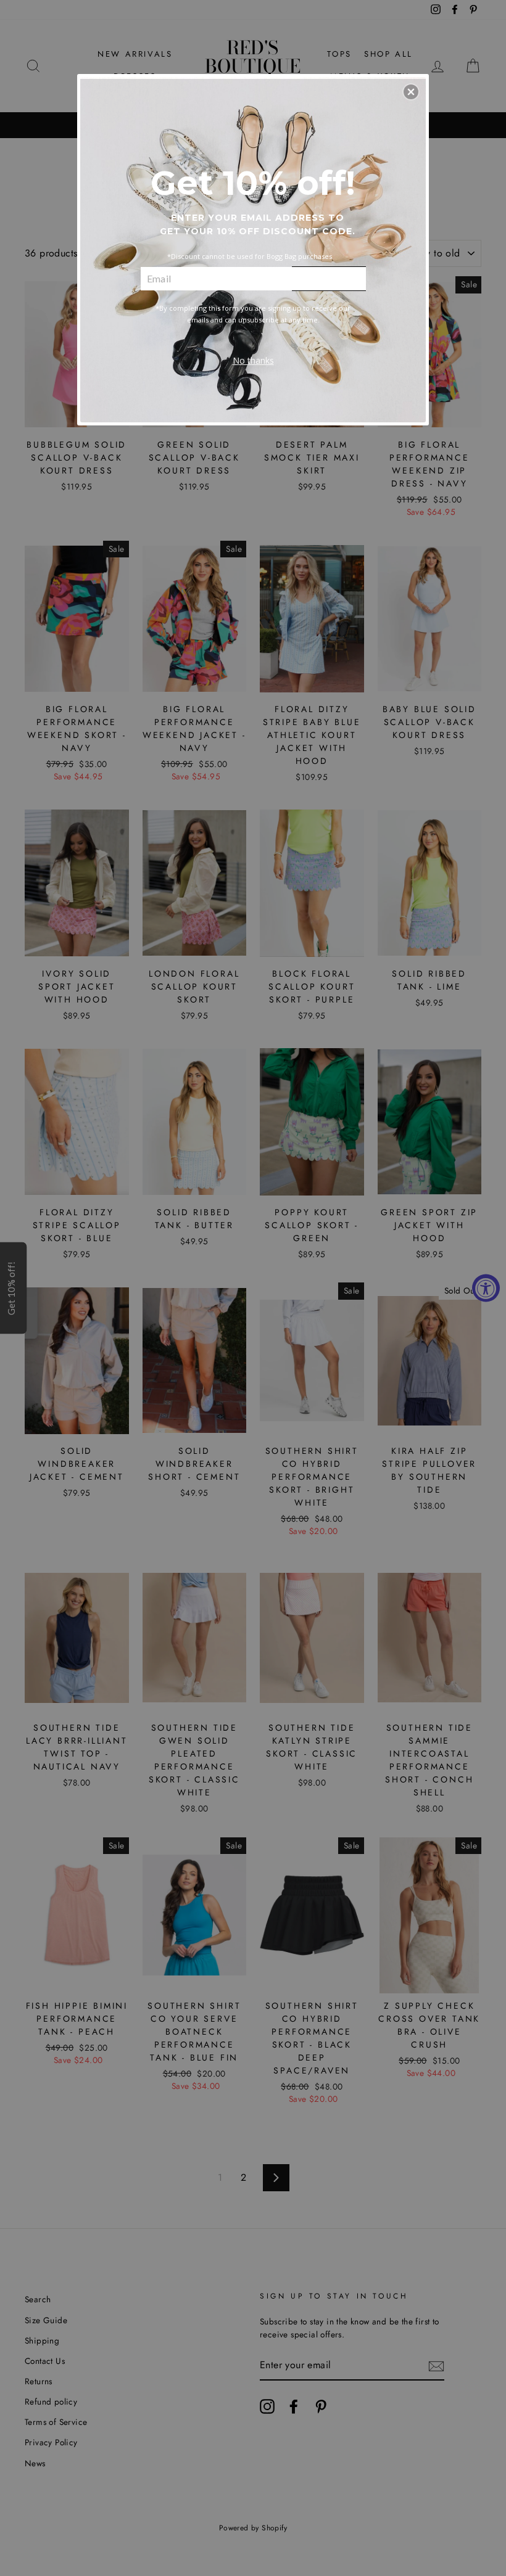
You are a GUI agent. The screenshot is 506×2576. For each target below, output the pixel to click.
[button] (411, 92)
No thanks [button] (253, 360)
